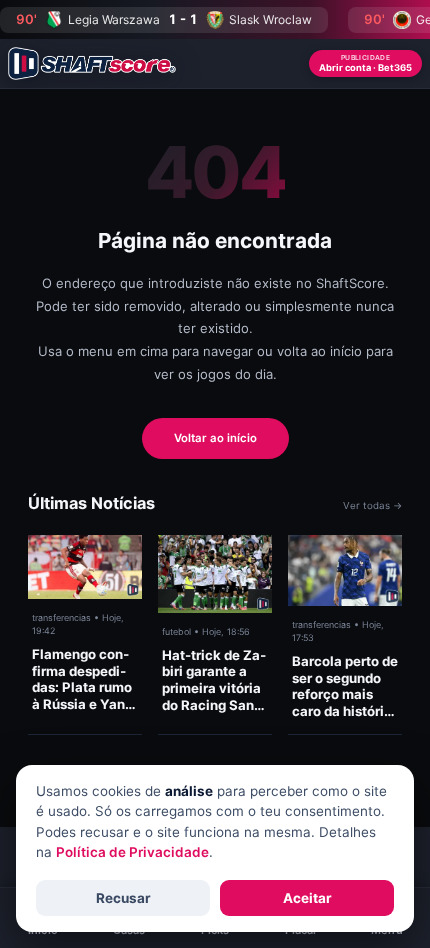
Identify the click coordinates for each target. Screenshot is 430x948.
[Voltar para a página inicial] (92, 63)
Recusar (123, 898)
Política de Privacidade (132, 852)
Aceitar (307, 898)
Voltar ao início (215, 438)
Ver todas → (372, 505)
